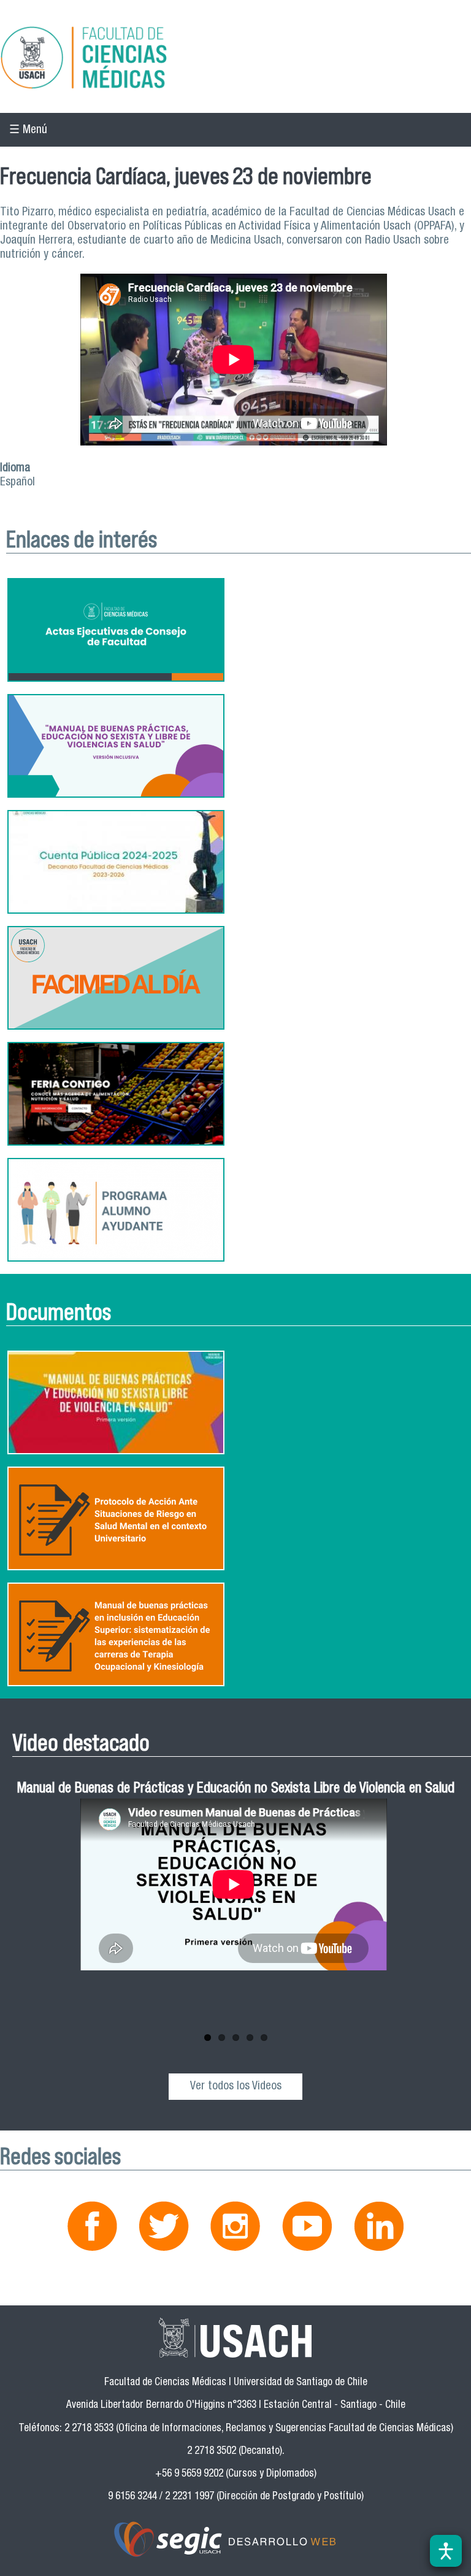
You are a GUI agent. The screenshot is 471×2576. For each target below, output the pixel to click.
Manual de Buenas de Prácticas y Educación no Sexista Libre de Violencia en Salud (236, 1790)
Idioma (15, 469)
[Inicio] (235, 60)
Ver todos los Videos (236, 2087)
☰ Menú (28, 130)
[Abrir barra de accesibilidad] (446, 2551)
